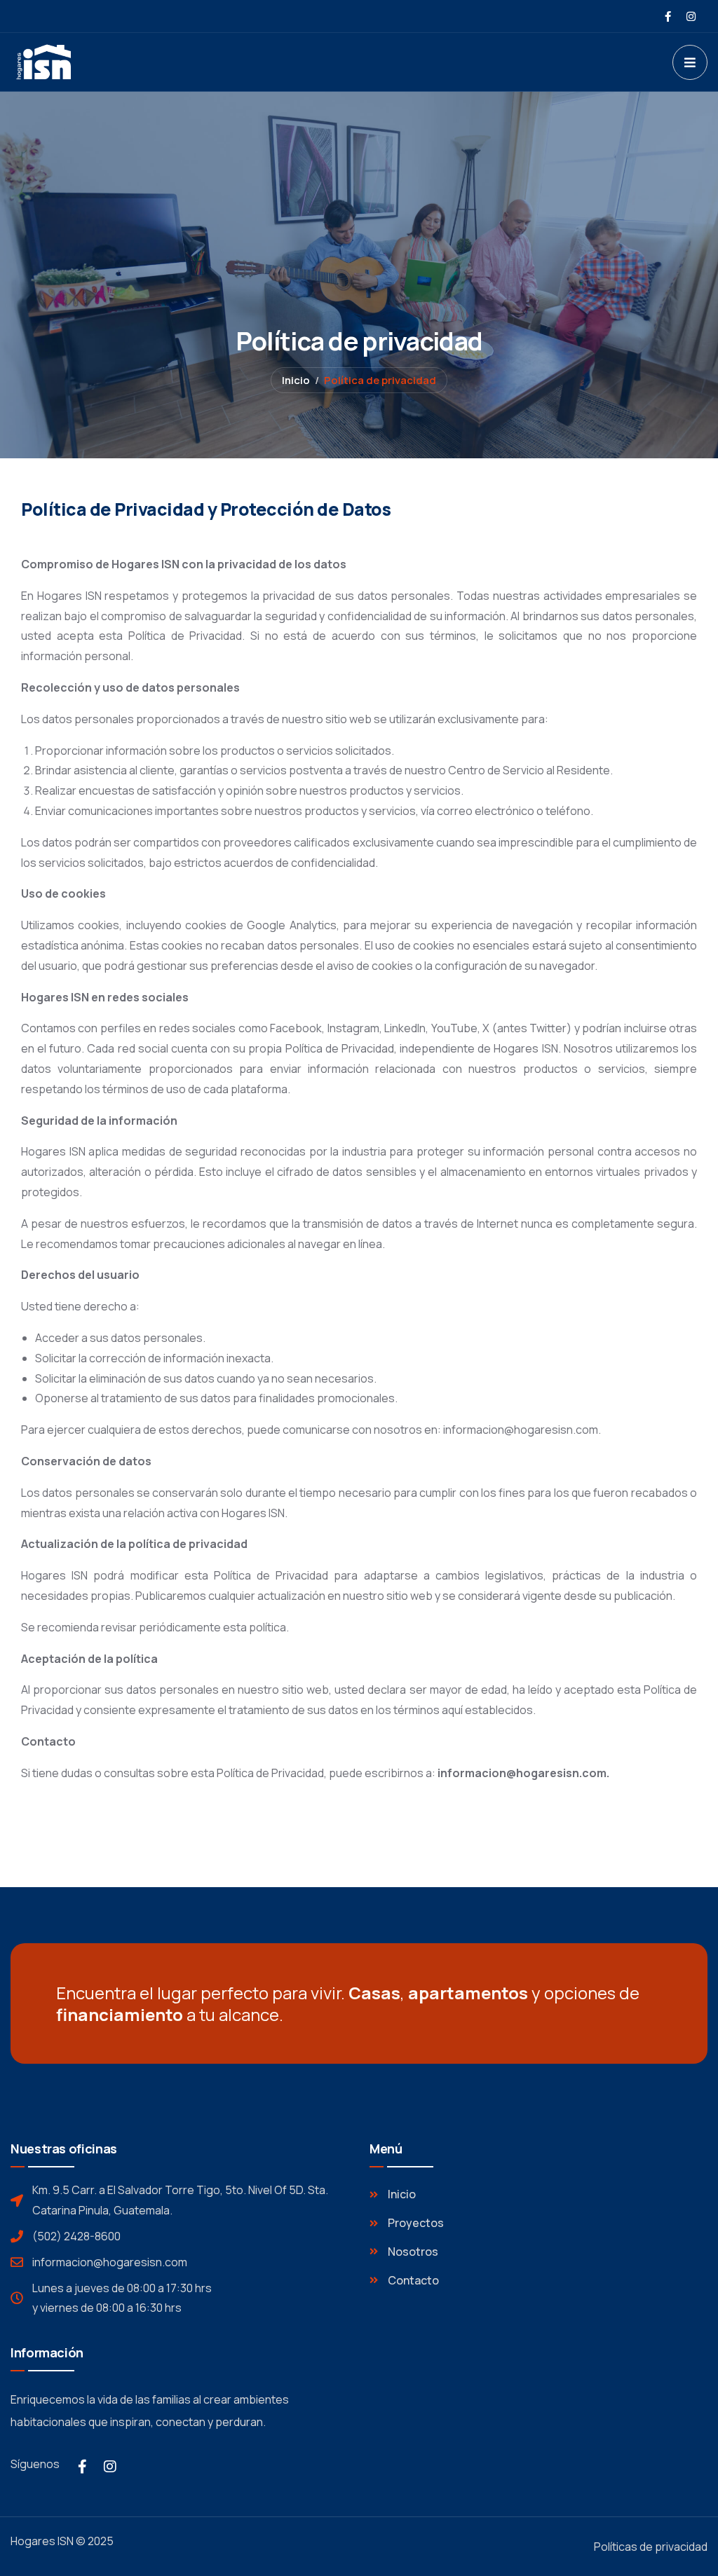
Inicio (296, 380)
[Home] (76, 62)
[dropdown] (690, 62)
